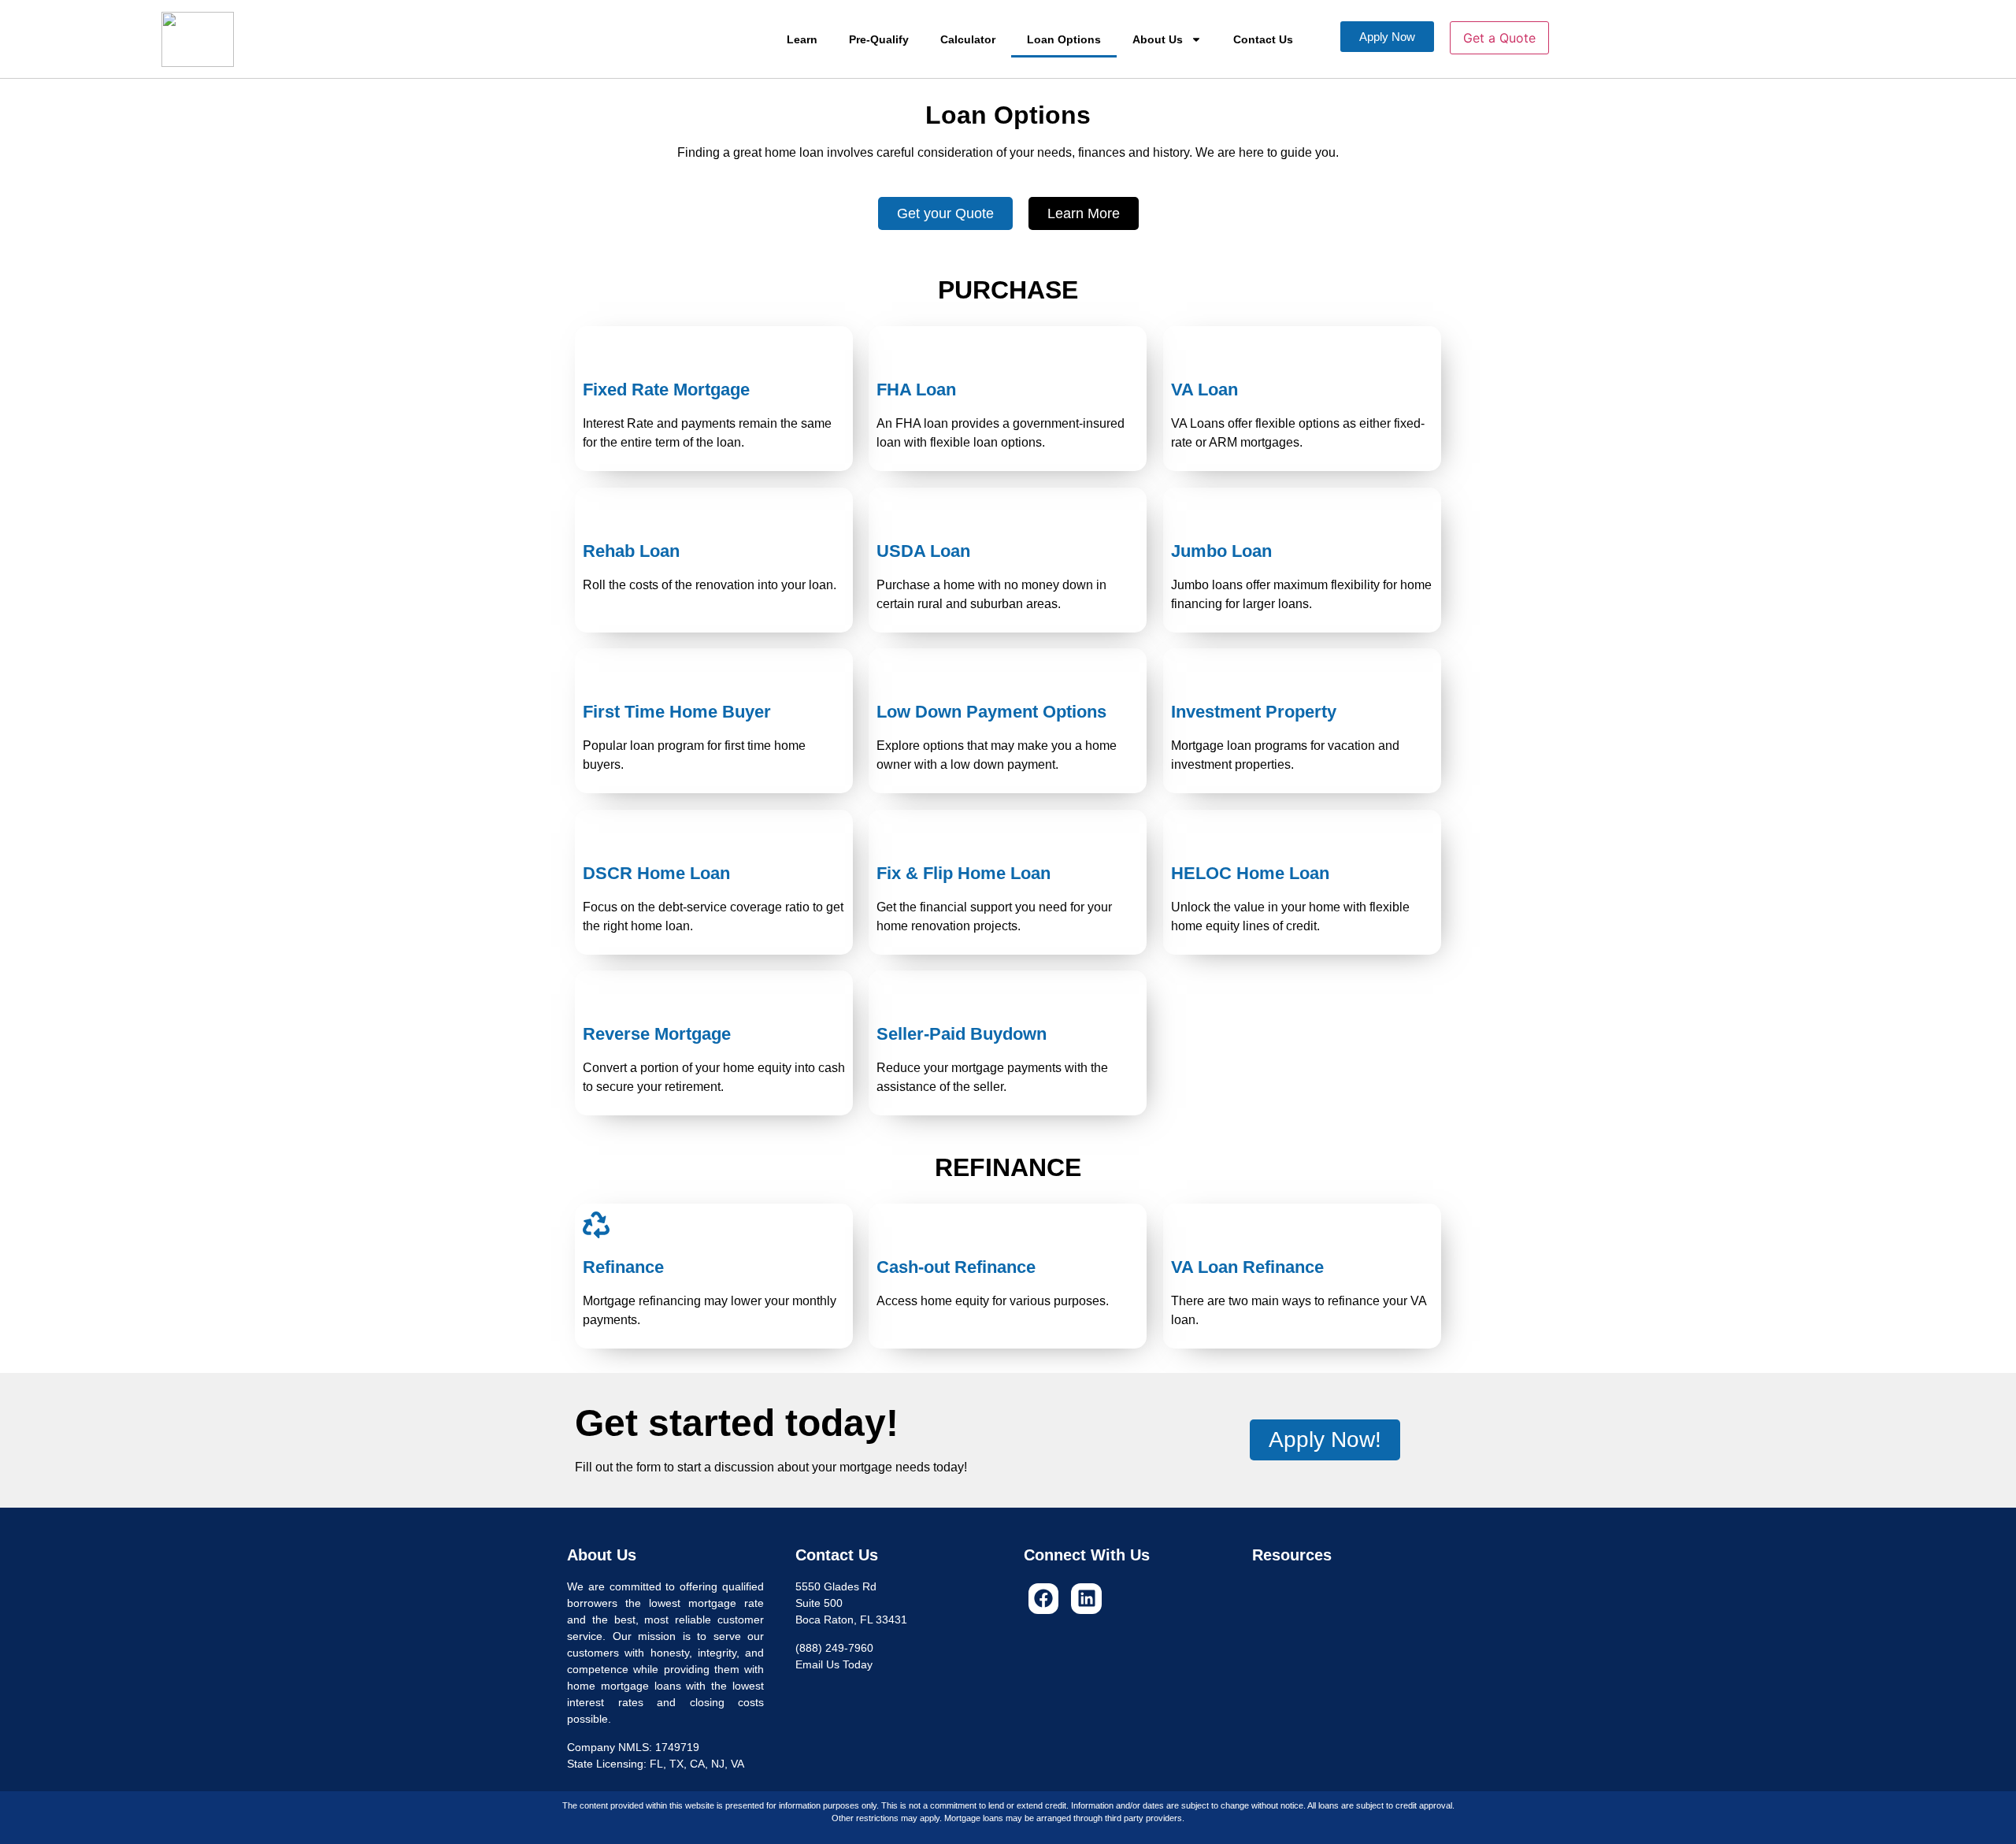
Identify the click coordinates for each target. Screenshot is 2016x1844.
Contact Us (1263, 39)
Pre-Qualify (879, 39)
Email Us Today (834, 1664)
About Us (1158, 39)
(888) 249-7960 (834, 1648)
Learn (802, 39)
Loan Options (1064, 39)
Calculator (968, 39)
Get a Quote (1499, 38)
